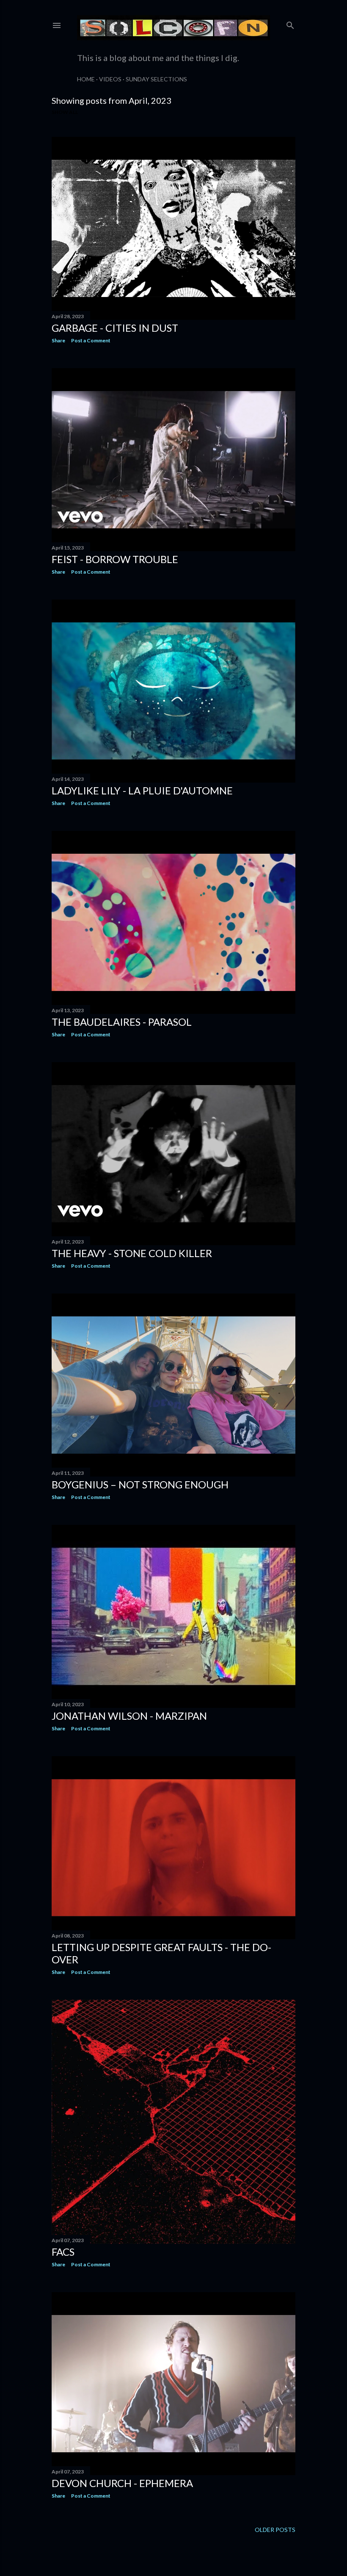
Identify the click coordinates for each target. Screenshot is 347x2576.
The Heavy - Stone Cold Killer (132, 1253)
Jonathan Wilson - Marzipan (129, 1716)
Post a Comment (91, 340)
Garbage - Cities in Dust (115, 328)
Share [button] (58, 340)
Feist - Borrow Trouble (115, 559)
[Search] (290, 24)
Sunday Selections (156, 79)
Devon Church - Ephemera (122, 2483)
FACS (63, 2252)
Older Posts (275, 2530)
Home (86, 79)
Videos (110, 79)
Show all (65, 112)
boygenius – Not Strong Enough (140, 1484)
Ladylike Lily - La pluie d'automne (142, 790)
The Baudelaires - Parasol (122, 1022)
